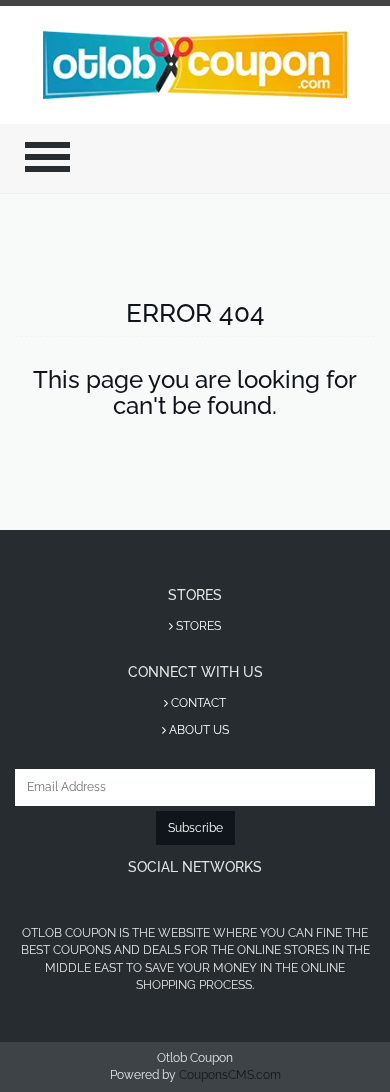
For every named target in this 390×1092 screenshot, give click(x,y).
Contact (197, 703)
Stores (197, 626)
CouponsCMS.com (230, 1075)
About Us (197, 730)
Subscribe (195, 828)
